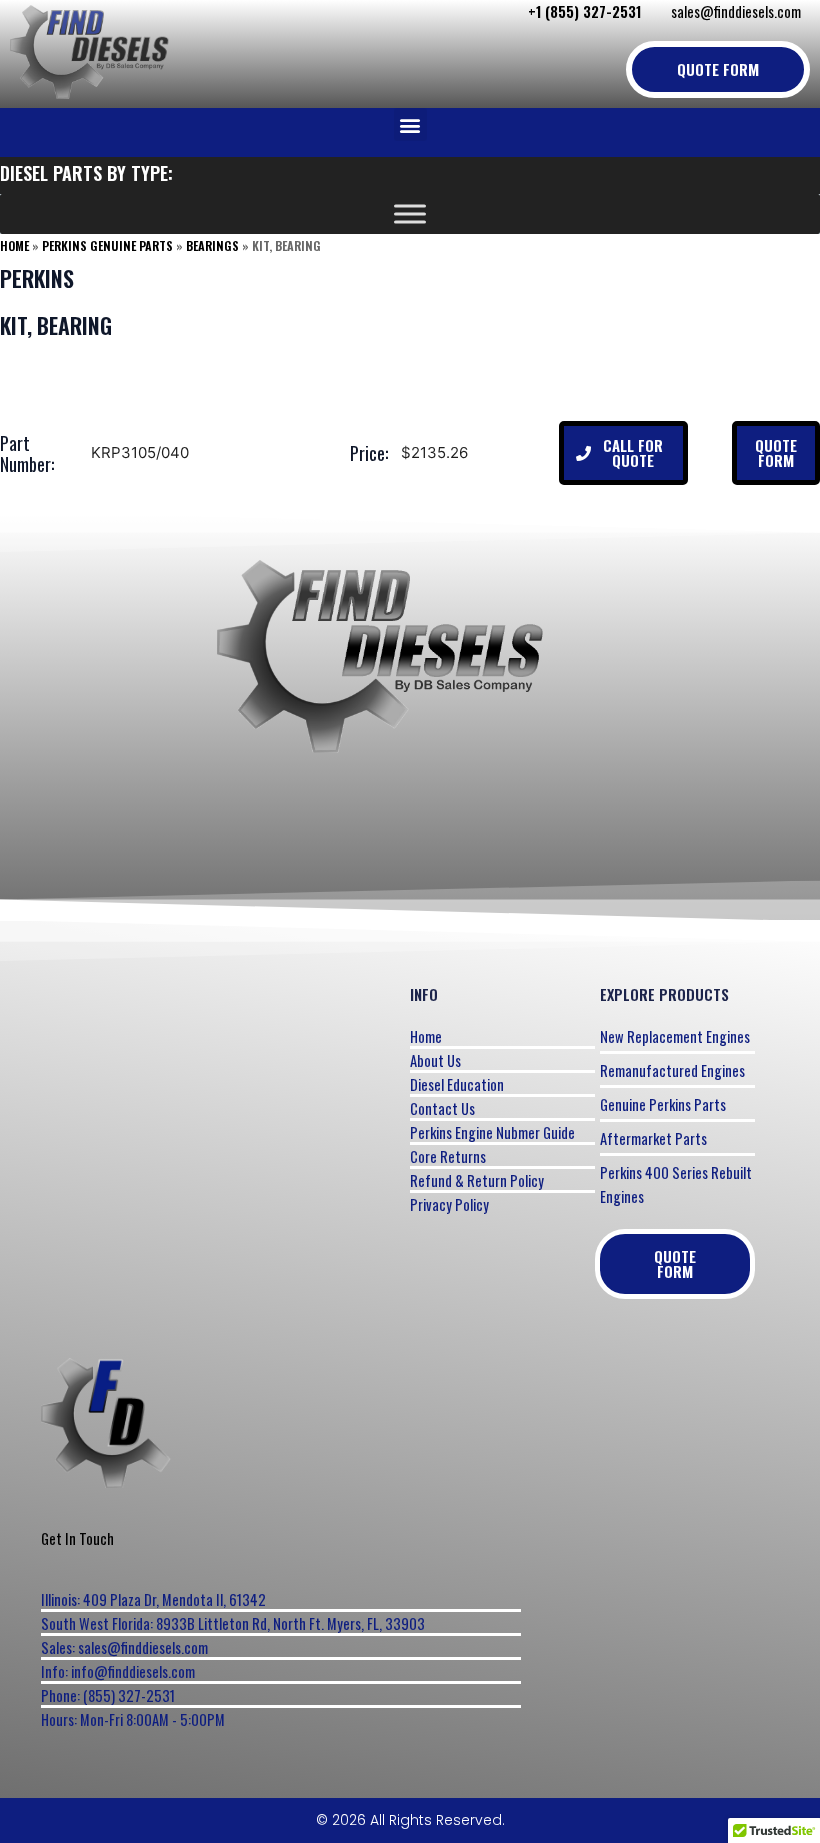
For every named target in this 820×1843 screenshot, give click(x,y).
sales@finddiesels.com (736, 11)
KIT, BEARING (56, 325)
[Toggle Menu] (410, 214)
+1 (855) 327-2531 (584, 11)
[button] (410, 124)
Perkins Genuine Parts (107, 245)
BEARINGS (212, 245)
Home (14, 245)
